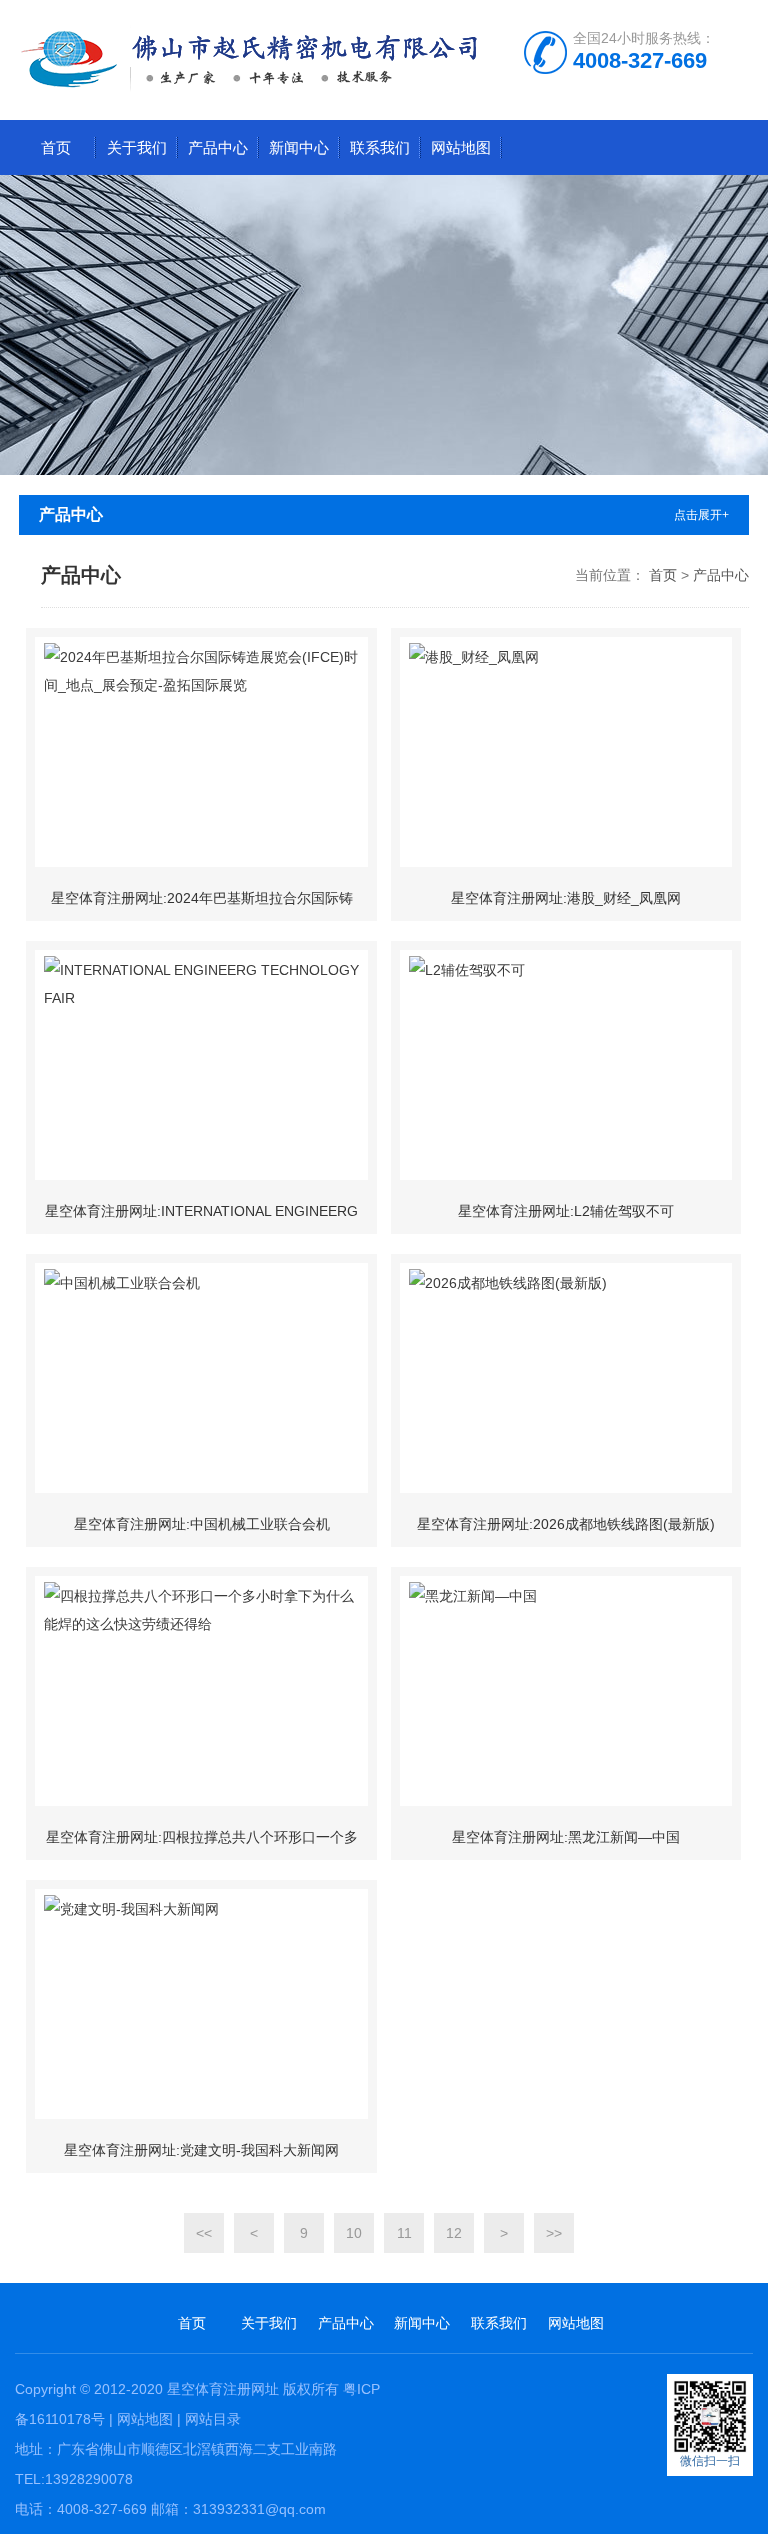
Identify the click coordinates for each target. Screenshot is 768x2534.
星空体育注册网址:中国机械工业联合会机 (202, 1524)
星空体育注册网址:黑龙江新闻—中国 (566, 1837)
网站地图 (461, 147)
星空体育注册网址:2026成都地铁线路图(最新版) (566, 1524)
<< (204, 2233)
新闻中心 (299, 147)
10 (354, 2233)
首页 (56, 147)
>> (554, 2233)
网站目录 (213, 2419)
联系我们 (380, 147)
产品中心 (218, 147)
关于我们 (137, 147)
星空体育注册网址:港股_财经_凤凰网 (566, 898)
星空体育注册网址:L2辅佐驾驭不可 (566, 1211)
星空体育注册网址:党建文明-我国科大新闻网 (201, 2150)
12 (454, 2233)
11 (404, 2233)
